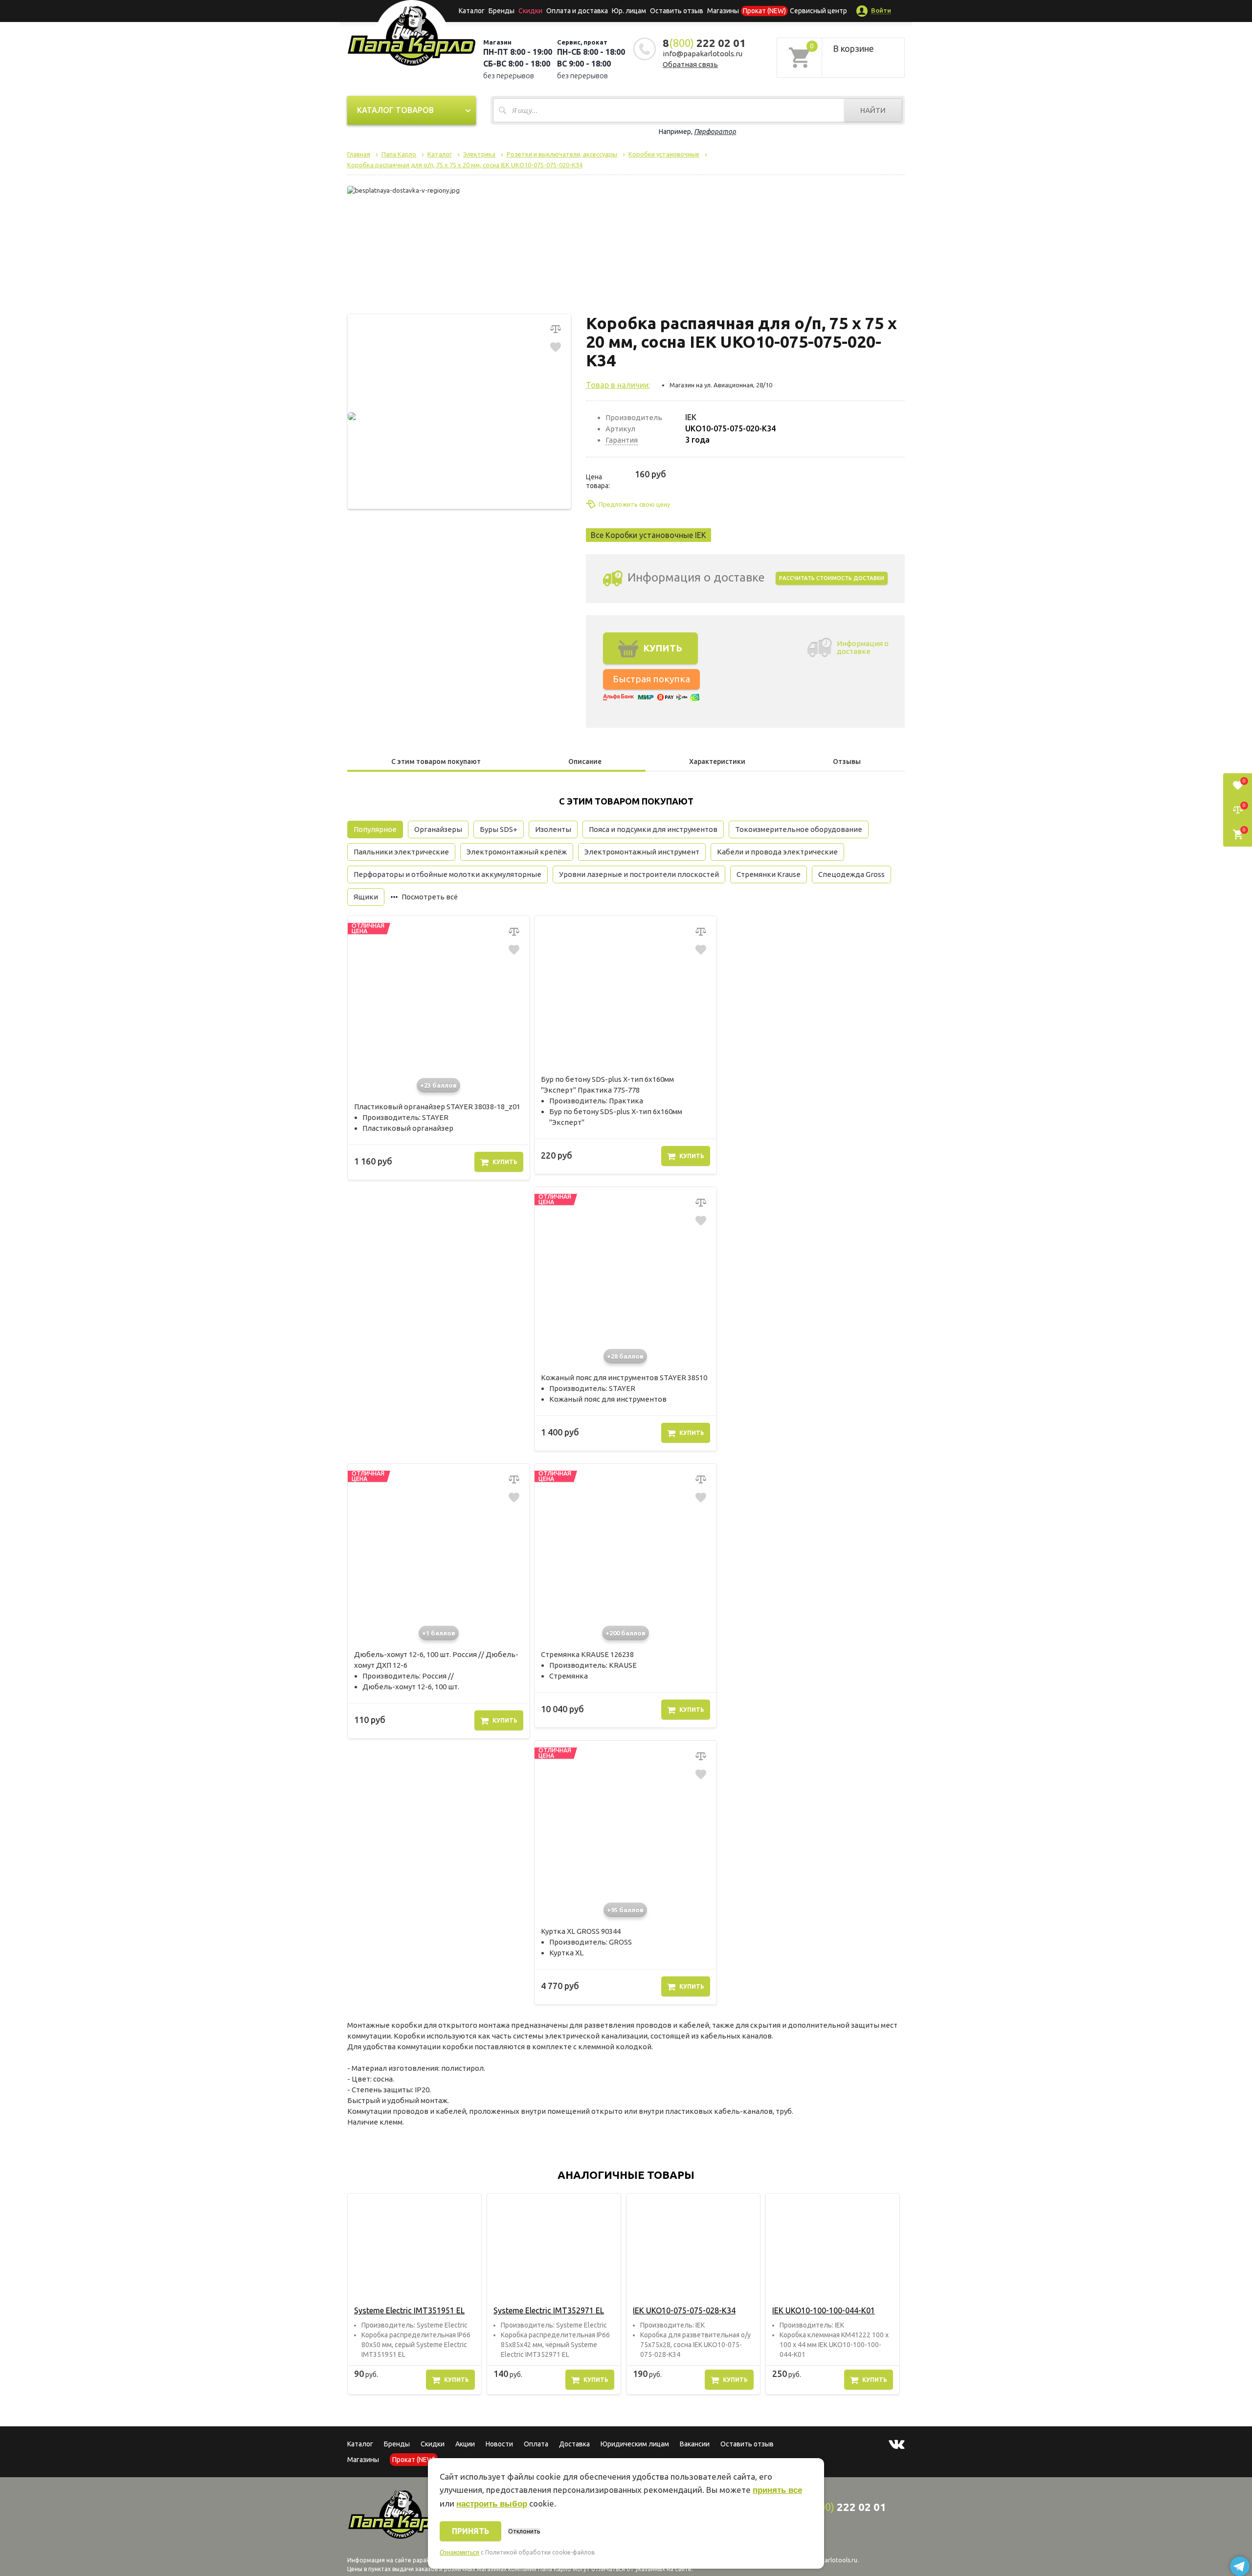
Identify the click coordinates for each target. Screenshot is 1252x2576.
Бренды (502, 11)
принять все (777, 2490)
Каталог (472, 11)
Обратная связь (690, 64)
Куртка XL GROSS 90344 (581, 1931)
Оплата (536, 2444)
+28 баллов (625, 1356)
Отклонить (524, 2531)
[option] (414, 2294)
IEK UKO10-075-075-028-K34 (684, 2310)
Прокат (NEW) (764, 11)
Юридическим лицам (635, 2444)
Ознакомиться (459, 2553)
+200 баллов (626, 1633)
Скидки (433, 2444)
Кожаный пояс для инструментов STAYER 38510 (624, 1378)
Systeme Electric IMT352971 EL (549, 2310)
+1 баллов (439, 1633)
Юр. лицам (629, 11)
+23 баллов (438, 1085)
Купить (505, 1162)
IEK (691, 417)
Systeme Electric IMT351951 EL (409, 2310)
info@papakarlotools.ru (703, 54)
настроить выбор (492, 2504)
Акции (465, 2444)
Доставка (574, 2444)
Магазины (363, 2460)
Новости (499, 2444)
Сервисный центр (818, 11)
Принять (470, 2531)
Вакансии (695, 2444)
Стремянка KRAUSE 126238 (587, 1654)
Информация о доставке (863, 647)
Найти (873, 110)
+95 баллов (625, 1910)
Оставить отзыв (677, 11)
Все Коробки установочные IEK (648, 535)
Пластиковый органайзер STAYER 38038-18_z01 (437, 1107)
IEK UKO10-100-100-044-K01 (824, 2310)
